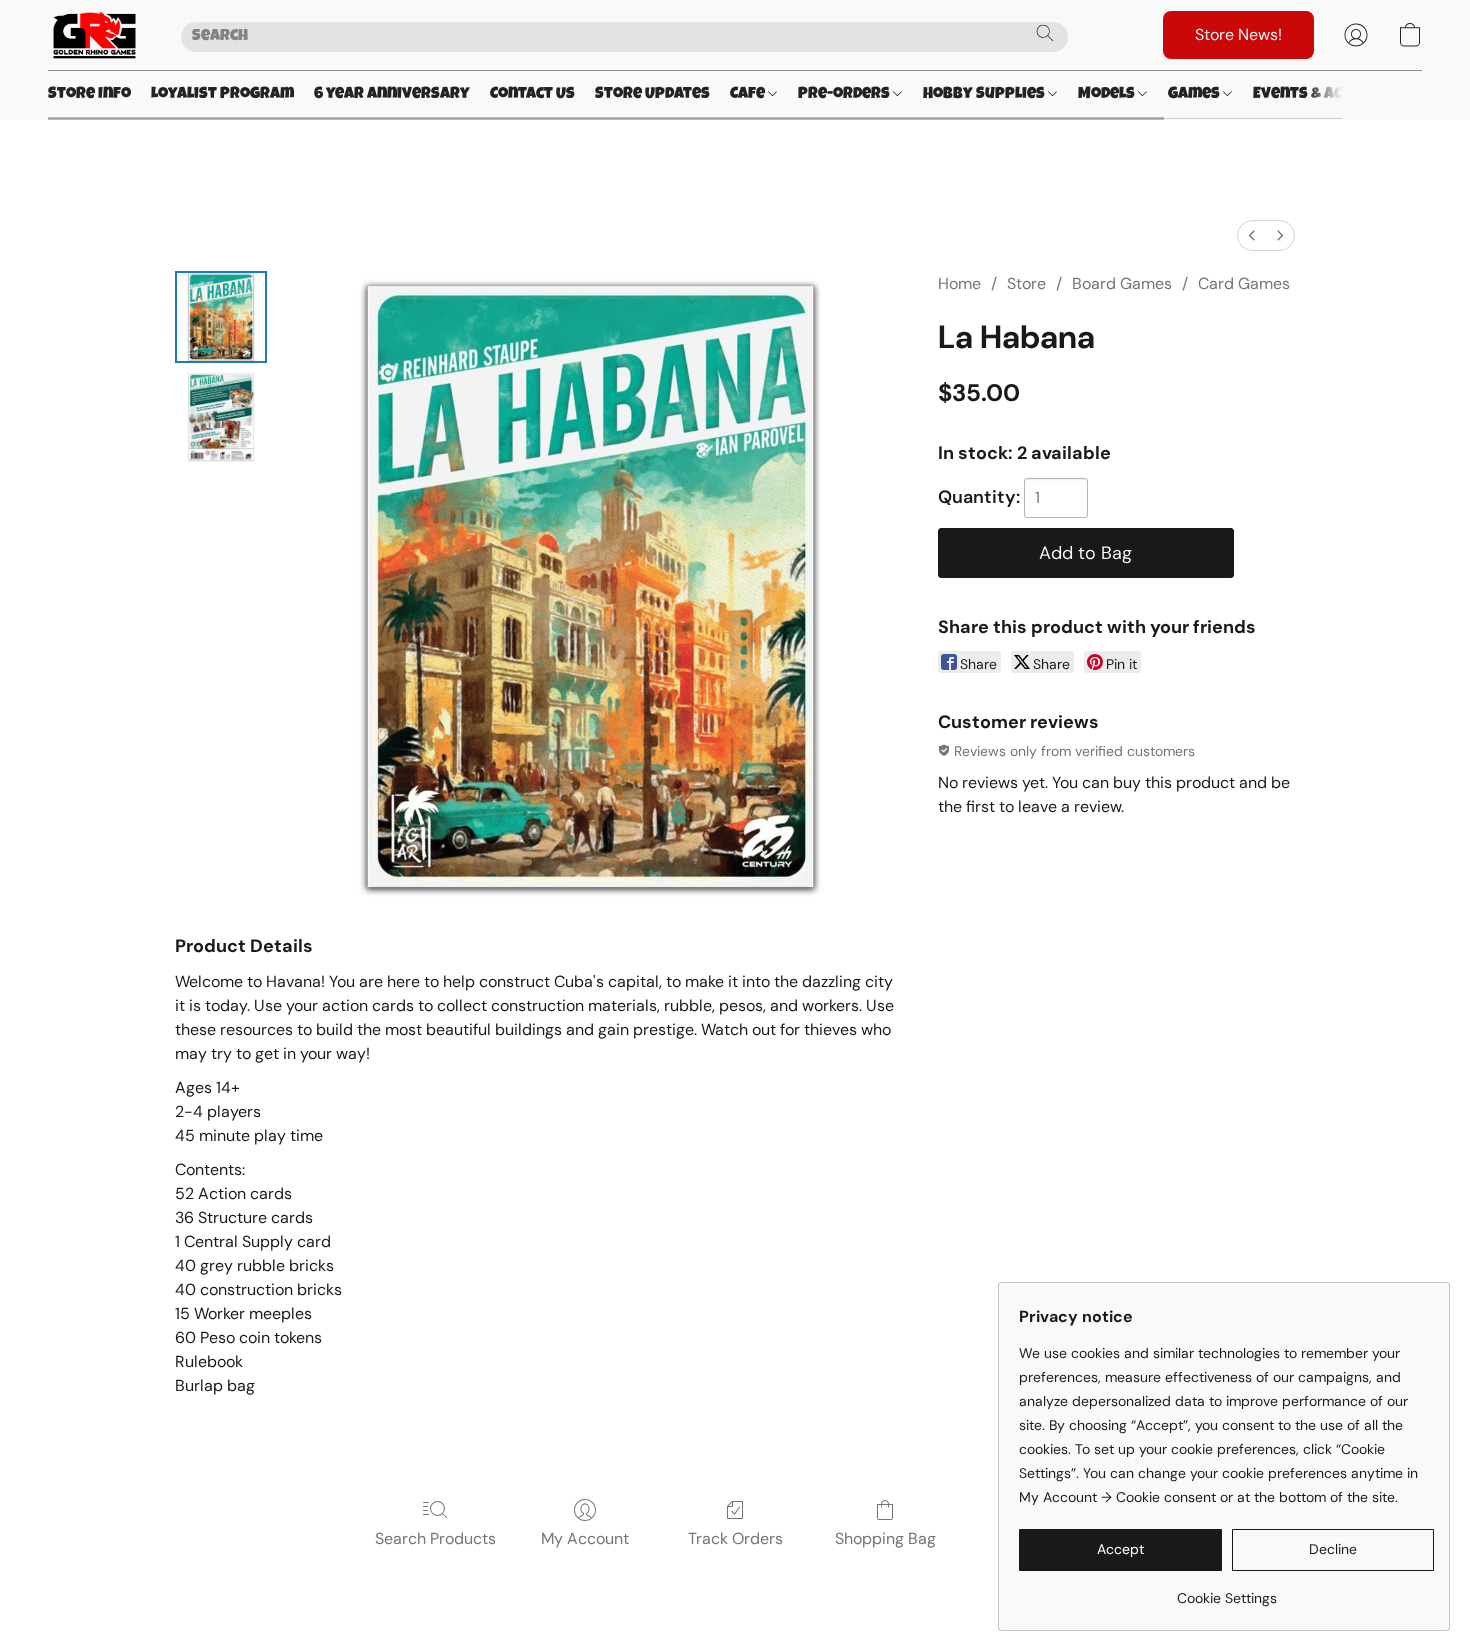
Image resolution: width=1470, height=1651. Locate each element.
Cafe (749, 95)
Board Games (1122, 283)
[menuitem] (1252, 235)
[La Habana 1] (221, 417)
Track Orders (735, 1538)
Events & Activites (1327, 95)
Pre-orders (845, 95)
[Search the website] (1045, 33)
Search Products (435, 1538)
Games (1195, 95)
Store (1026, 283)
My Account (585, 1538)
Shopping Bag (885, 1538)
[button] (94, 35)
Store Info (89, 95)
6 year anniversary (392, 95)
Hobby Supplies (985, 95)
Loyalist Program (222, 95)
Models (1108, 95)
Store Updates (652, 95)
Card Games (1244, 283)
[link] (1226, 1590)
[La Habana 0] (221, 317)
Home (959, 283)
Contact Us (532, 95)
